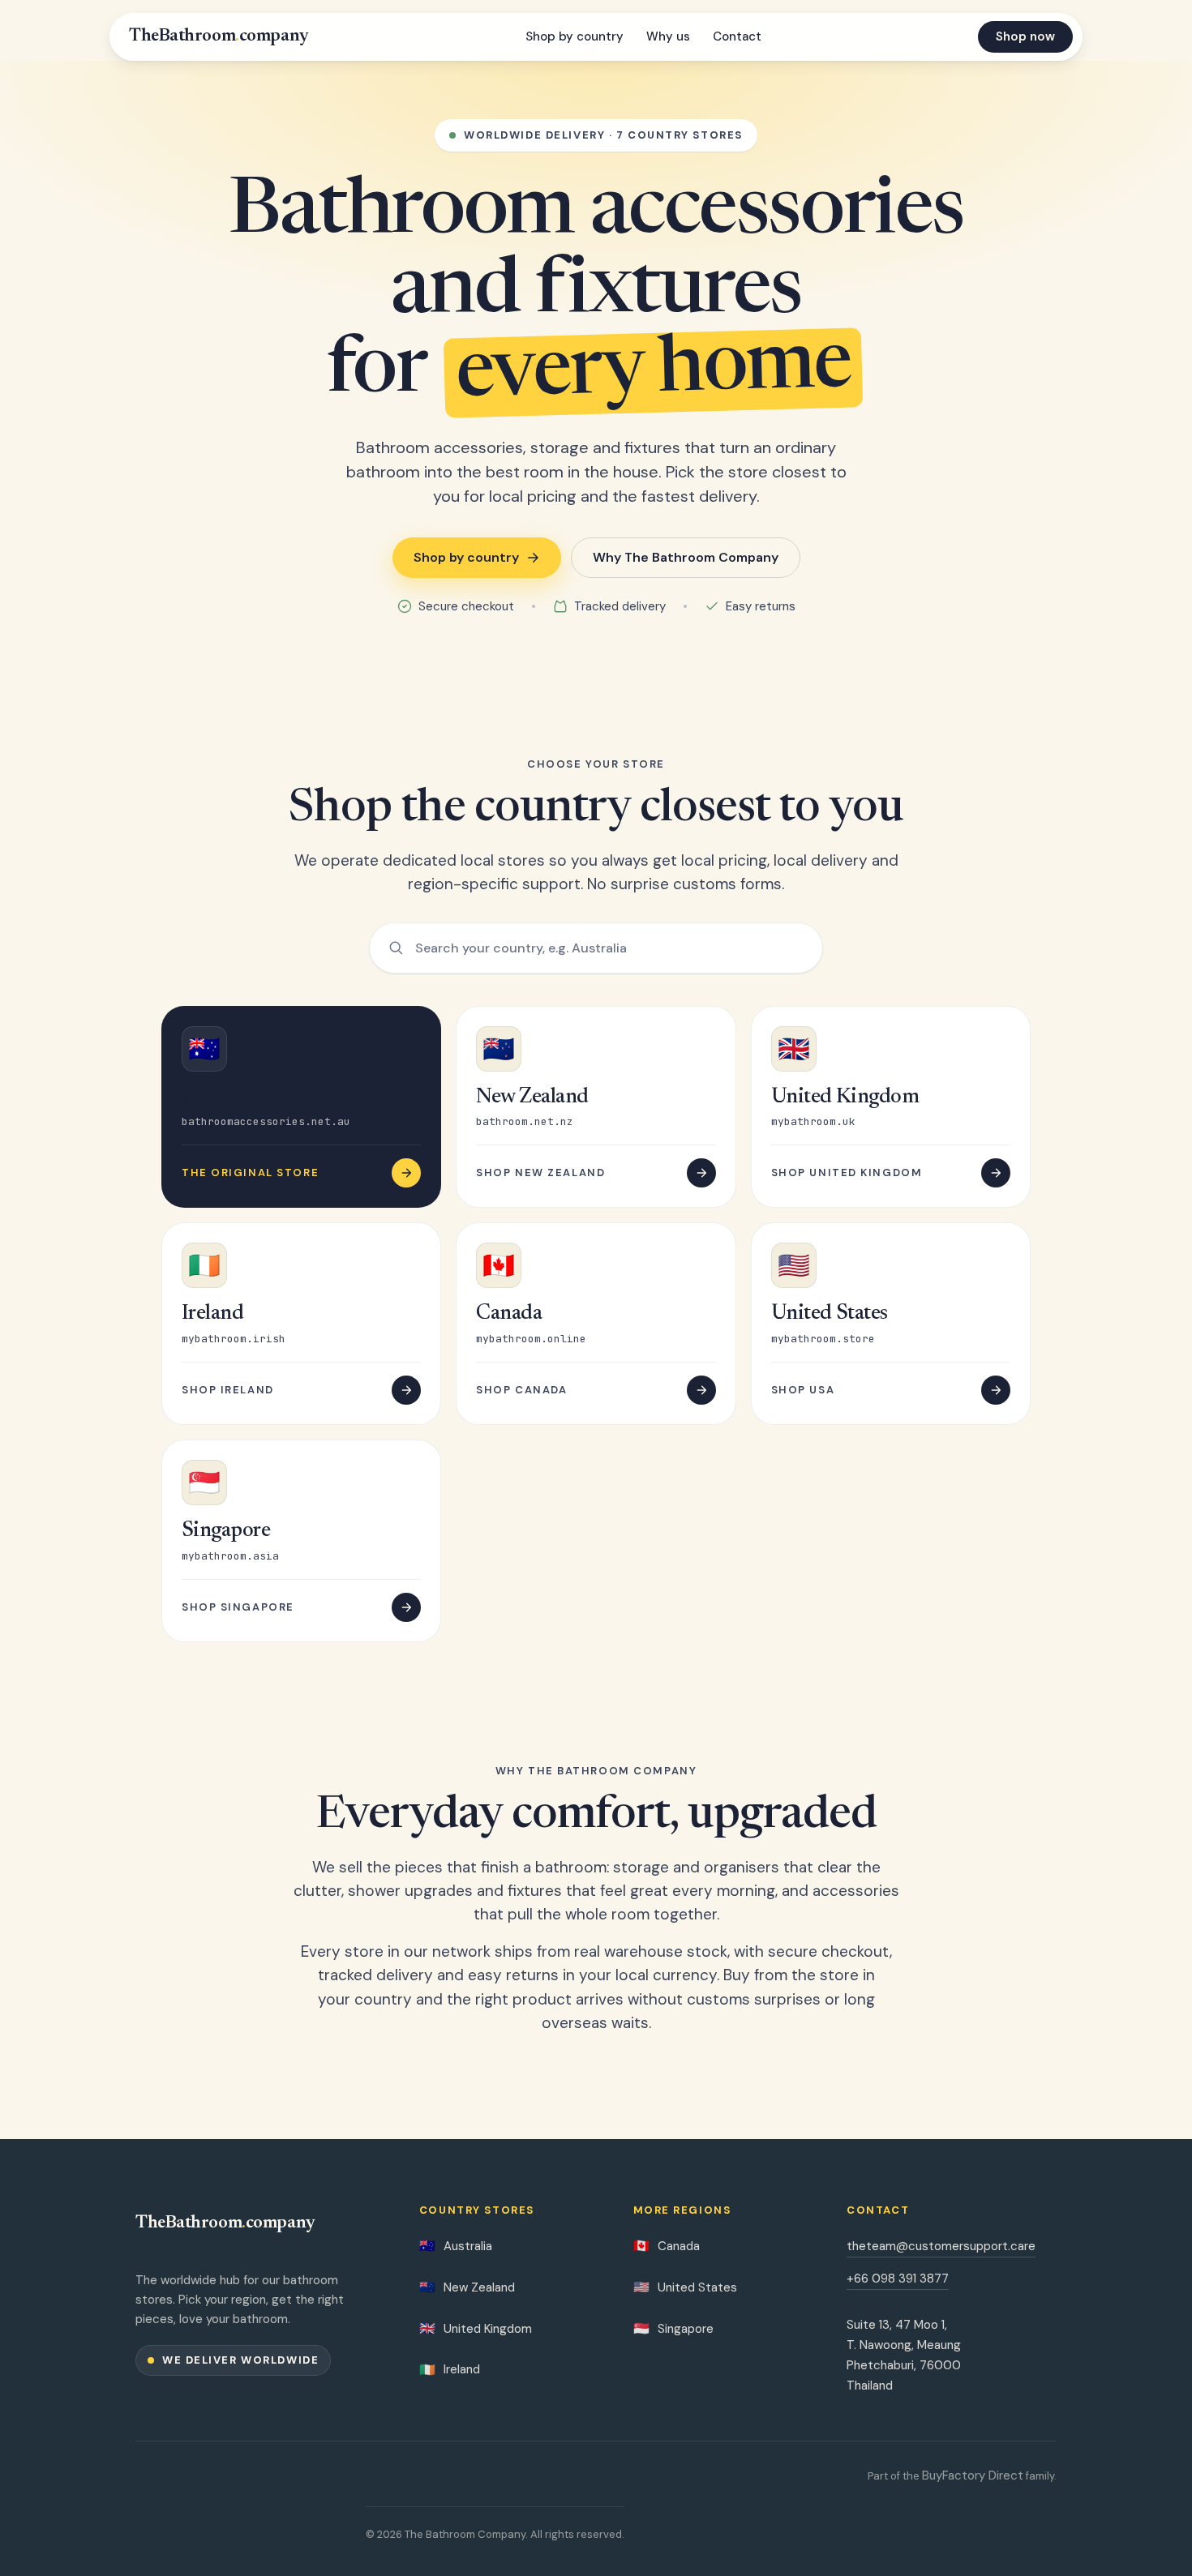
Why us (668, 36)
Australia (456, 2246)
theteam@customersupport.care (941, 2246)
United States (685, 2287)
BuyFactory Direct (973, 2475)
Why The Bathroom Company (686, 557)
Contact (737, 36)
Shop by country (575, 36)
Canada (667, 2246)
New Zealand (467, 2287)
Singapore (673, 2328)
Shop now (1025, 36)
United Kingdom (476, 2328)
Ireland (450, 2370)
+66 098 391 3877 (898, 2279)
